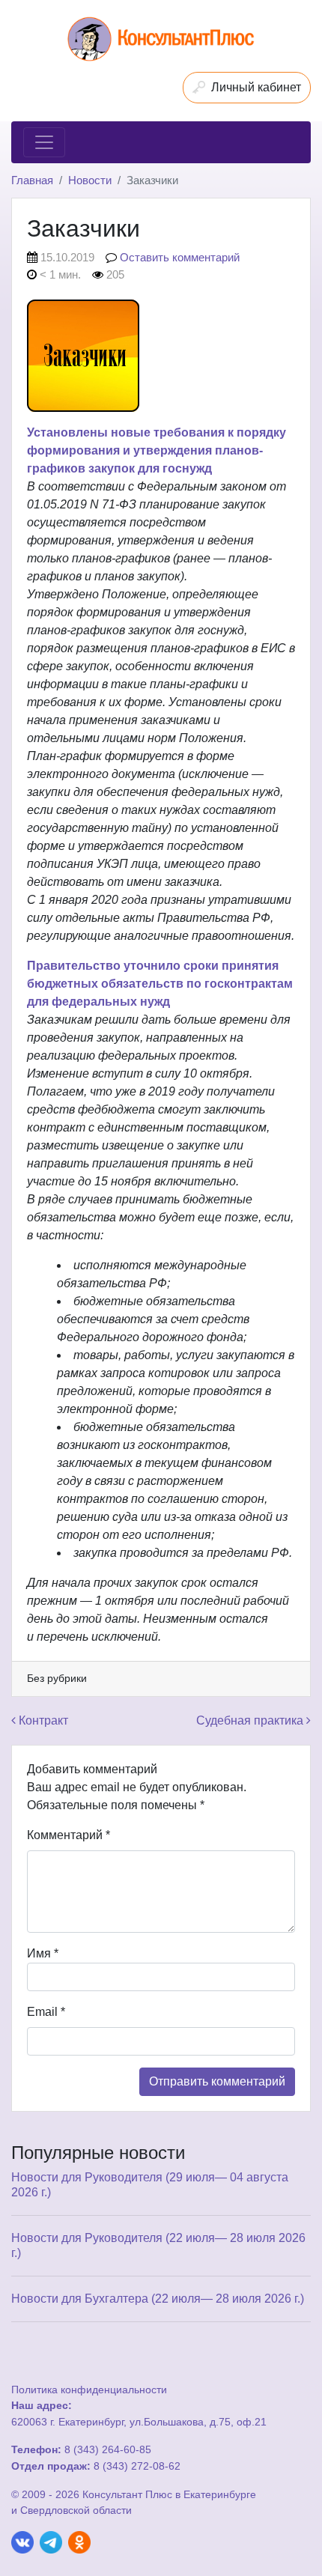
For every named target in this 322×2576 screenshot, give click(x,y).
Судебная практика (251, 1720)
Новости (90, 180)
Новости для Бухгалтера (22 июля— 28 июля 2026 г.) (158, 2299)
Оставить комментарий (180, 257)
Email (46, 2012)
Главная (32, 180)
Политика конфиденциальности (89, 2390)
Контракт (42, 1720)
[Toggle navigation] (44, 142)
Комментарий (69, 1835)
